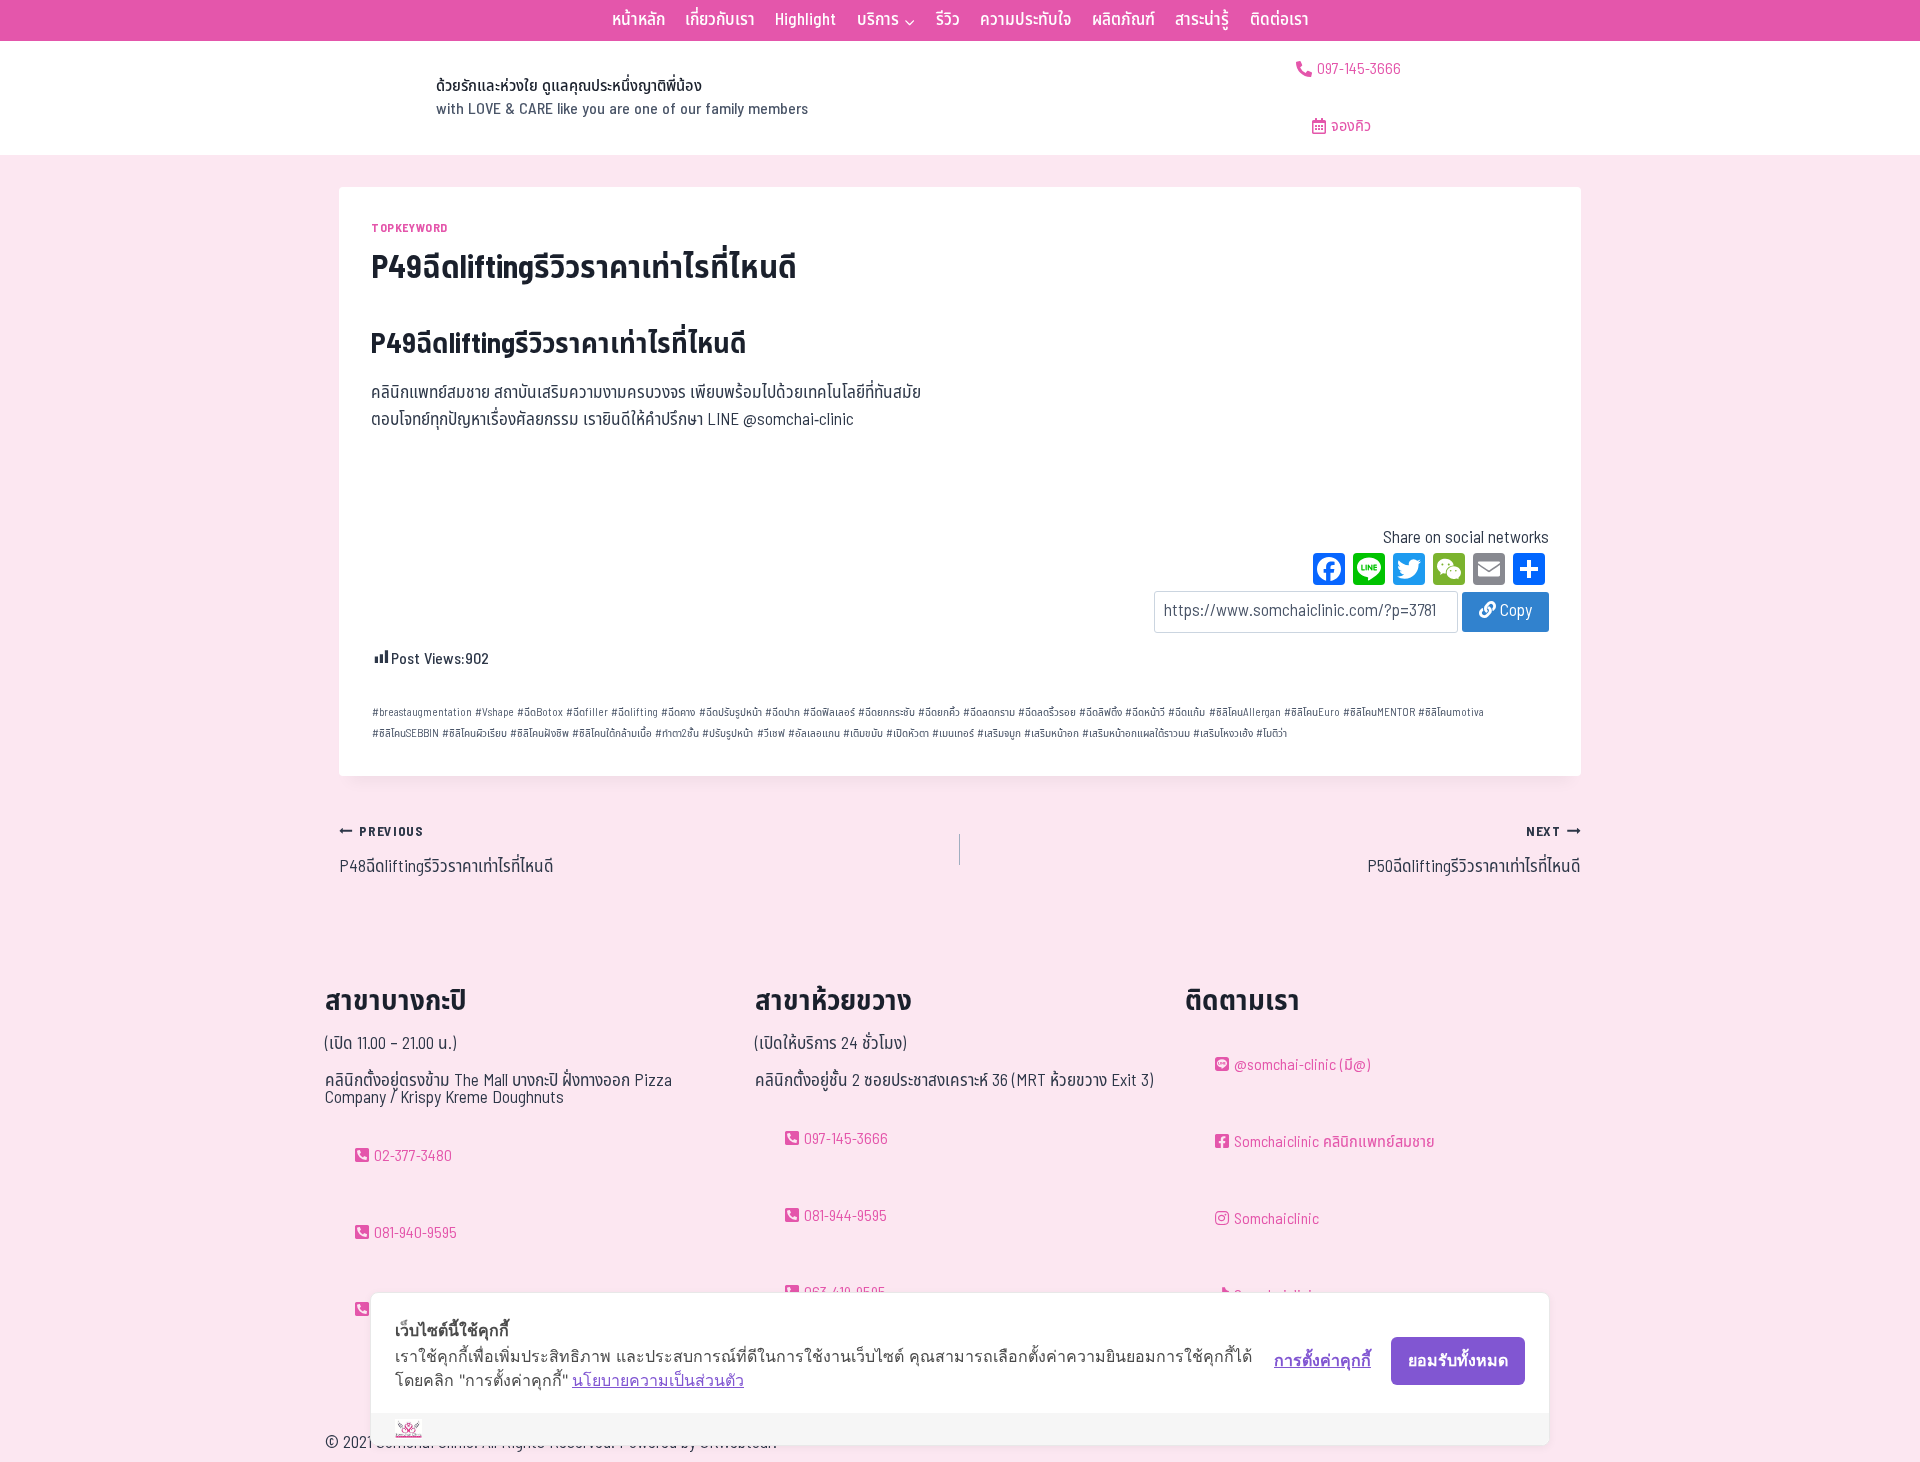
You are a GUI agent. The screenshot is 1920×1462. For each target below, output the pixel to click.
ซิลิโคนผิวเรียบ (474, 733)
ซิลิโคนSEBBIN (405, 733)
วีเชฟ (771, 733)
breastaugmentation (422, 712)
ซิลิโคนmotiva (1451, 712)
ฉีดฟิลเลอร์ (829, 712)
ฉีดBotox (540, 712)
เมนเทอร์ (953, 733)
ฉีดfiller (587, 712)
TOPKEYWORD (409, 228)
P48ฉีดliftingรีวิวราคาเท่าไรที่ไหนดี (446, 851)
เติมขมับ (863, 733)
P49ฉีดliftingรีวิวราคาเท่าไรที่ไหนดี (559, 344)
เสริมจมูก (999, 733)
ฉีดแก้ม (1186, 712)
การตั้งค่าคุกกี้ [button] (1322, 1360)
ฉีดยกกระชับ (886, 712)
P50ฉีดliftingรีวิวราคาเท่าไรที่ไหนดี (1474, 851)
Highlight (805, 20)
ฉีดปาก (782, 712)
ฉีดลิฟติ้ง (1100, 712)
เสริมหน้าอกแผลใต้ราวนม (1136, 733)
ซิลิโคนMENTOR (1379, 712)
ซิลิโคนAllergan (1245, 712)
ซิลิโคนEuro (1312, 712)
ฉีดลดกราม (989, 712)
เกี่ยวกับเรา (720, 20)
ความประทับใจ (1025, 20)
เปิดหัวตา (907, 733)
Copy (1514, 611)
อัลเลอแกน (814, 733)
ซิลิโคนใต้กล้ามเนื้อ (612, 733)
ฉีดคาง (678, 712)
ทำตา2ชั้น (677, 733)
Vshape (494, 712)
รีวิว (948, 20)
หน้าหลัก (638, 20)
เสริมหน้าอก (1051, 733)
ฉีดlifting (634, 712)
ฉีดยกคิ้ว (939, 712)
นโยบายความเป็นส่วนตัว (658, 1380)
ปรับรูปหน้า (727, 733)
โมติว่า (1271, 733)
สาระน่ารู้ (1202, 20)
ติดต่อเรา (1279, 20)
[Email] (1489, 572)
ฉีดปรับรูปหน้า (730, 712)
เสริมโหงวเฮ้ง (1223, 733)
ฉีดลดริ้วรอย (1047, 712)
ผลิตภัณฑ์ (1123, 20)
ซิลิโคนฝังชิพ (539, 733)
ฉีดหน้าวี (1145, 712)
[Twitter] (1409, 572)
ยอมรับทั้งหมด (1458, 1360)
